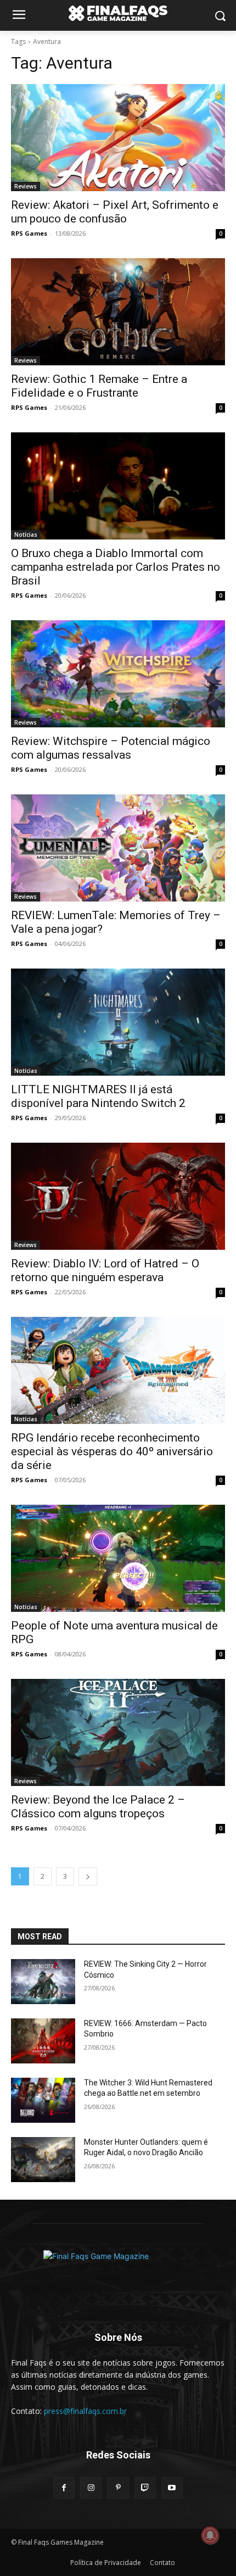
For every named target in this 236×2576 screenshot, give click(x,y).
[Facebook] (64, 2488)
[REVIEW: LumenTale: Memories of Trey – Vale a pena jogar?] (118, 848)
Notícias (26, 535)
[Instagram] (91, 2488)
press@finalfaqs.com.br (85, 2411)
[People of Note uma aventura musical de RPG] (118, 1558)
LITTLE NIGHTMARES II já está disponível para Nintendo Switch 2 (98, 1096)
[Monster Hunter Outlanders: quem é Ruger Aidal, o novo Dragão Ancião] (43, 2160)
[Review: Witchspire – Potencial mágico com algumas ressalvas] (118, 674)
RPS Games (29, 233)
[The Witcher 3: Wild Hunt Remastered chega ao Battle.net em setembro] (43, 2100)
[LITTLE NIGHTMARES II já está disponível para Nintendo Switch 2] (118, 1022)
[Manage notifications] (210, 2535)
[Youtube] (172, 2488)
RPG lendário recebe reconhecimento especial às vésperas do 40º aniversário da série (112, 1451)
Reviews (26, 186)
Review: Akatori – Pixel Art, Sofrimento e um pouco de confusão (115, 212)
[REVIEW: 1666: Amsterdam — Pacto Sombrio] (43, 2041)
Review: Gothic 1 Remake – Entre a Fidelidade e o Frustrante (99, 386)
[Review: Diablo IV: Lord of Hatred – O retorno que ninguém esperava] (118, 1196)
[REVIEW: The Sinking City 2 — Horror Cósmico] (43, 1982)
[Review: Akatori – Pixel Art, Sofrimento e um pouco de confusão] (118, 138)
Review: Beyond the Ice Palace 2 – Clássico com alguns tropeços (98, 1807)
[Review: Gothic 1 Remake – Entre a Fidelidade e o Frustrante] (118, 312)
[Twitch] (145, 2488)
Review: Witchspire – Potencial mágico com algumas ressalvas (111, 748)
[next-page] (88, 1876)
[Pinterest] (118, 2488)
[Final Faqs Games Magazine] (118, 13)
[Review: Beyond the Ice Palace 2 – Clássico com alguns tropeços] (118, 1732)
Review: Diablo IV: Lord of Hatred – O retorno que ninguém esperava (105, 1270)
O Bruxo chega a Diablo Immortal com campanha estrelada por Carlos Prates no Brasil (116, 567)
